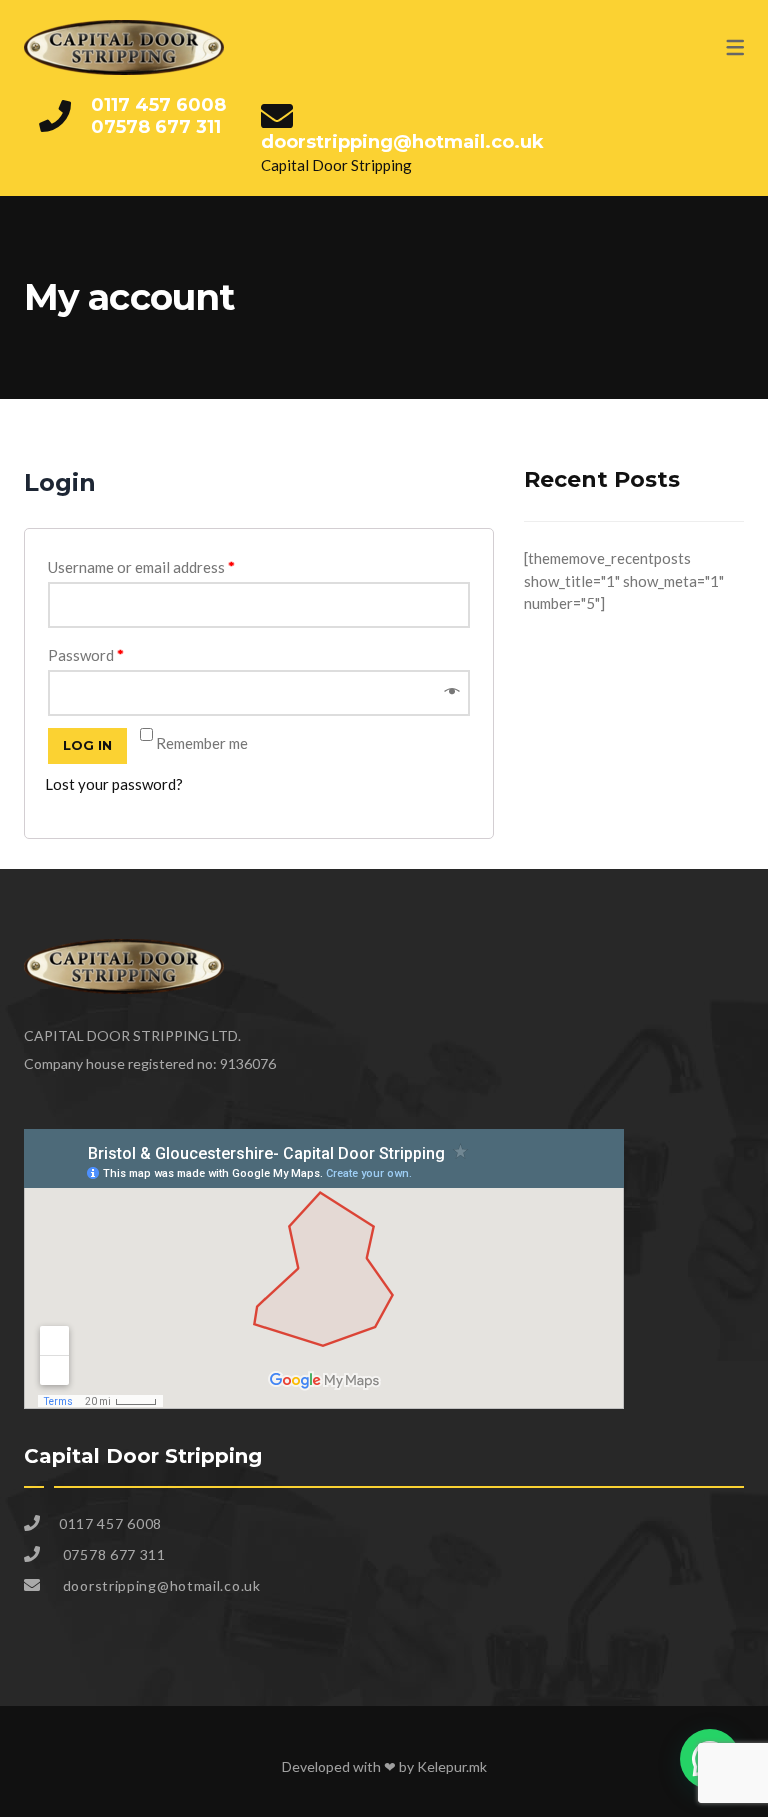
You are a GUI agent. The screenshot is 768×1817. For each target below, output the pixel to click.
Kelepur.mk (452, 1766)
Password (86, 655)
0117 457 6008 (158, 105)
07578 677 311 (156, 127)
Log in (87, 745)
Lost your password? (114, 784)
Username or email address (141, 567)
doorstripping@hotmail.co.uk (402, 142)
